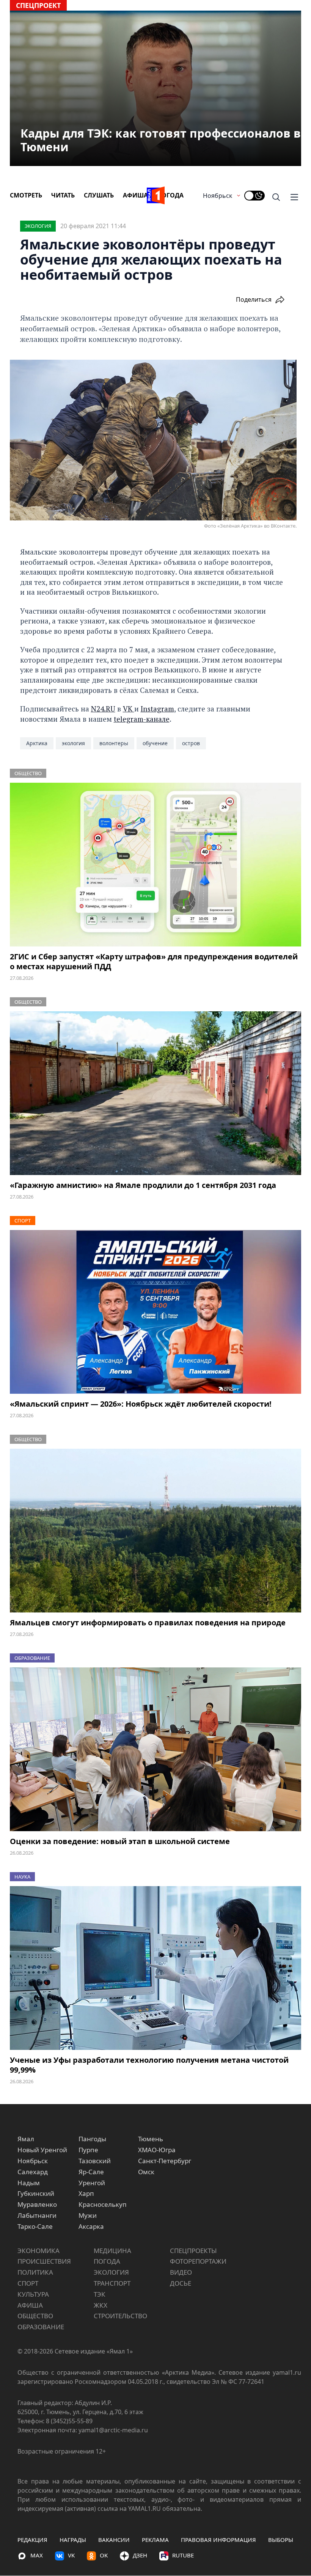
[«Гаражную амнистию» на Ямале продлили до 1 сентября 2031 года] (155, 1093)
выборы (281, 2540)
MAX (37, 2555)
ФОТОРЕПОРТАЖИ (198, 2261)
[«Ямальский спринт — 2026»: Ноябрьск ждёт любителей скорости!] (155, 1312)
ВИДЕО (181, 2272)
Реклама (155, 2540)
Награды (73, 2540)
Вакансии (114, 2540)
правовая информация (218, 2540)
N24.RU (103, 709)
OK (104, 2555)
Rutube (183, 2555)
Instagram (157, 709)
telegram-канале (142, 719)
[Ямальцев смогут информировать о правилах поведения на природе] (155, 1531)
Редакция (32, 2540)
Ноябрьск (218, 196)
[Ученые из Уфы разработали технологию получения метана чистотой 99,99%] (155, 1968)
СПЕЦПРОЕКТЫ (193, 2251)
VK (129, 709)
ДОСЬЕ (181, 2283)
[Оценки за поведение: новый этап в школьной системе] (155, 1749)
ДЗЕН (140, 2555)
